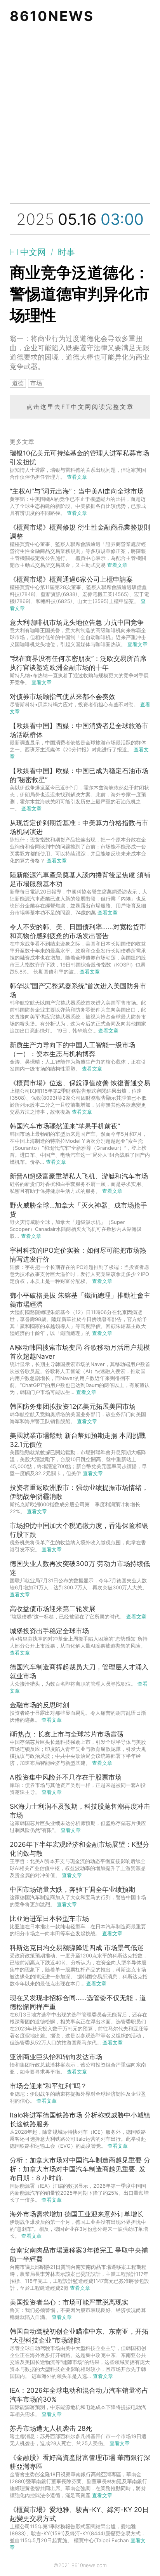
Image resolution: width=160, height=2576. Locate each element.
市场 (36, 383)
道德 (18, 383)
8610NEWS (52, 16)
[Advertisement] (80, 116)
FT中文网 (28, 252)
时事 (66, 252)
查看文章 (77, 477)
